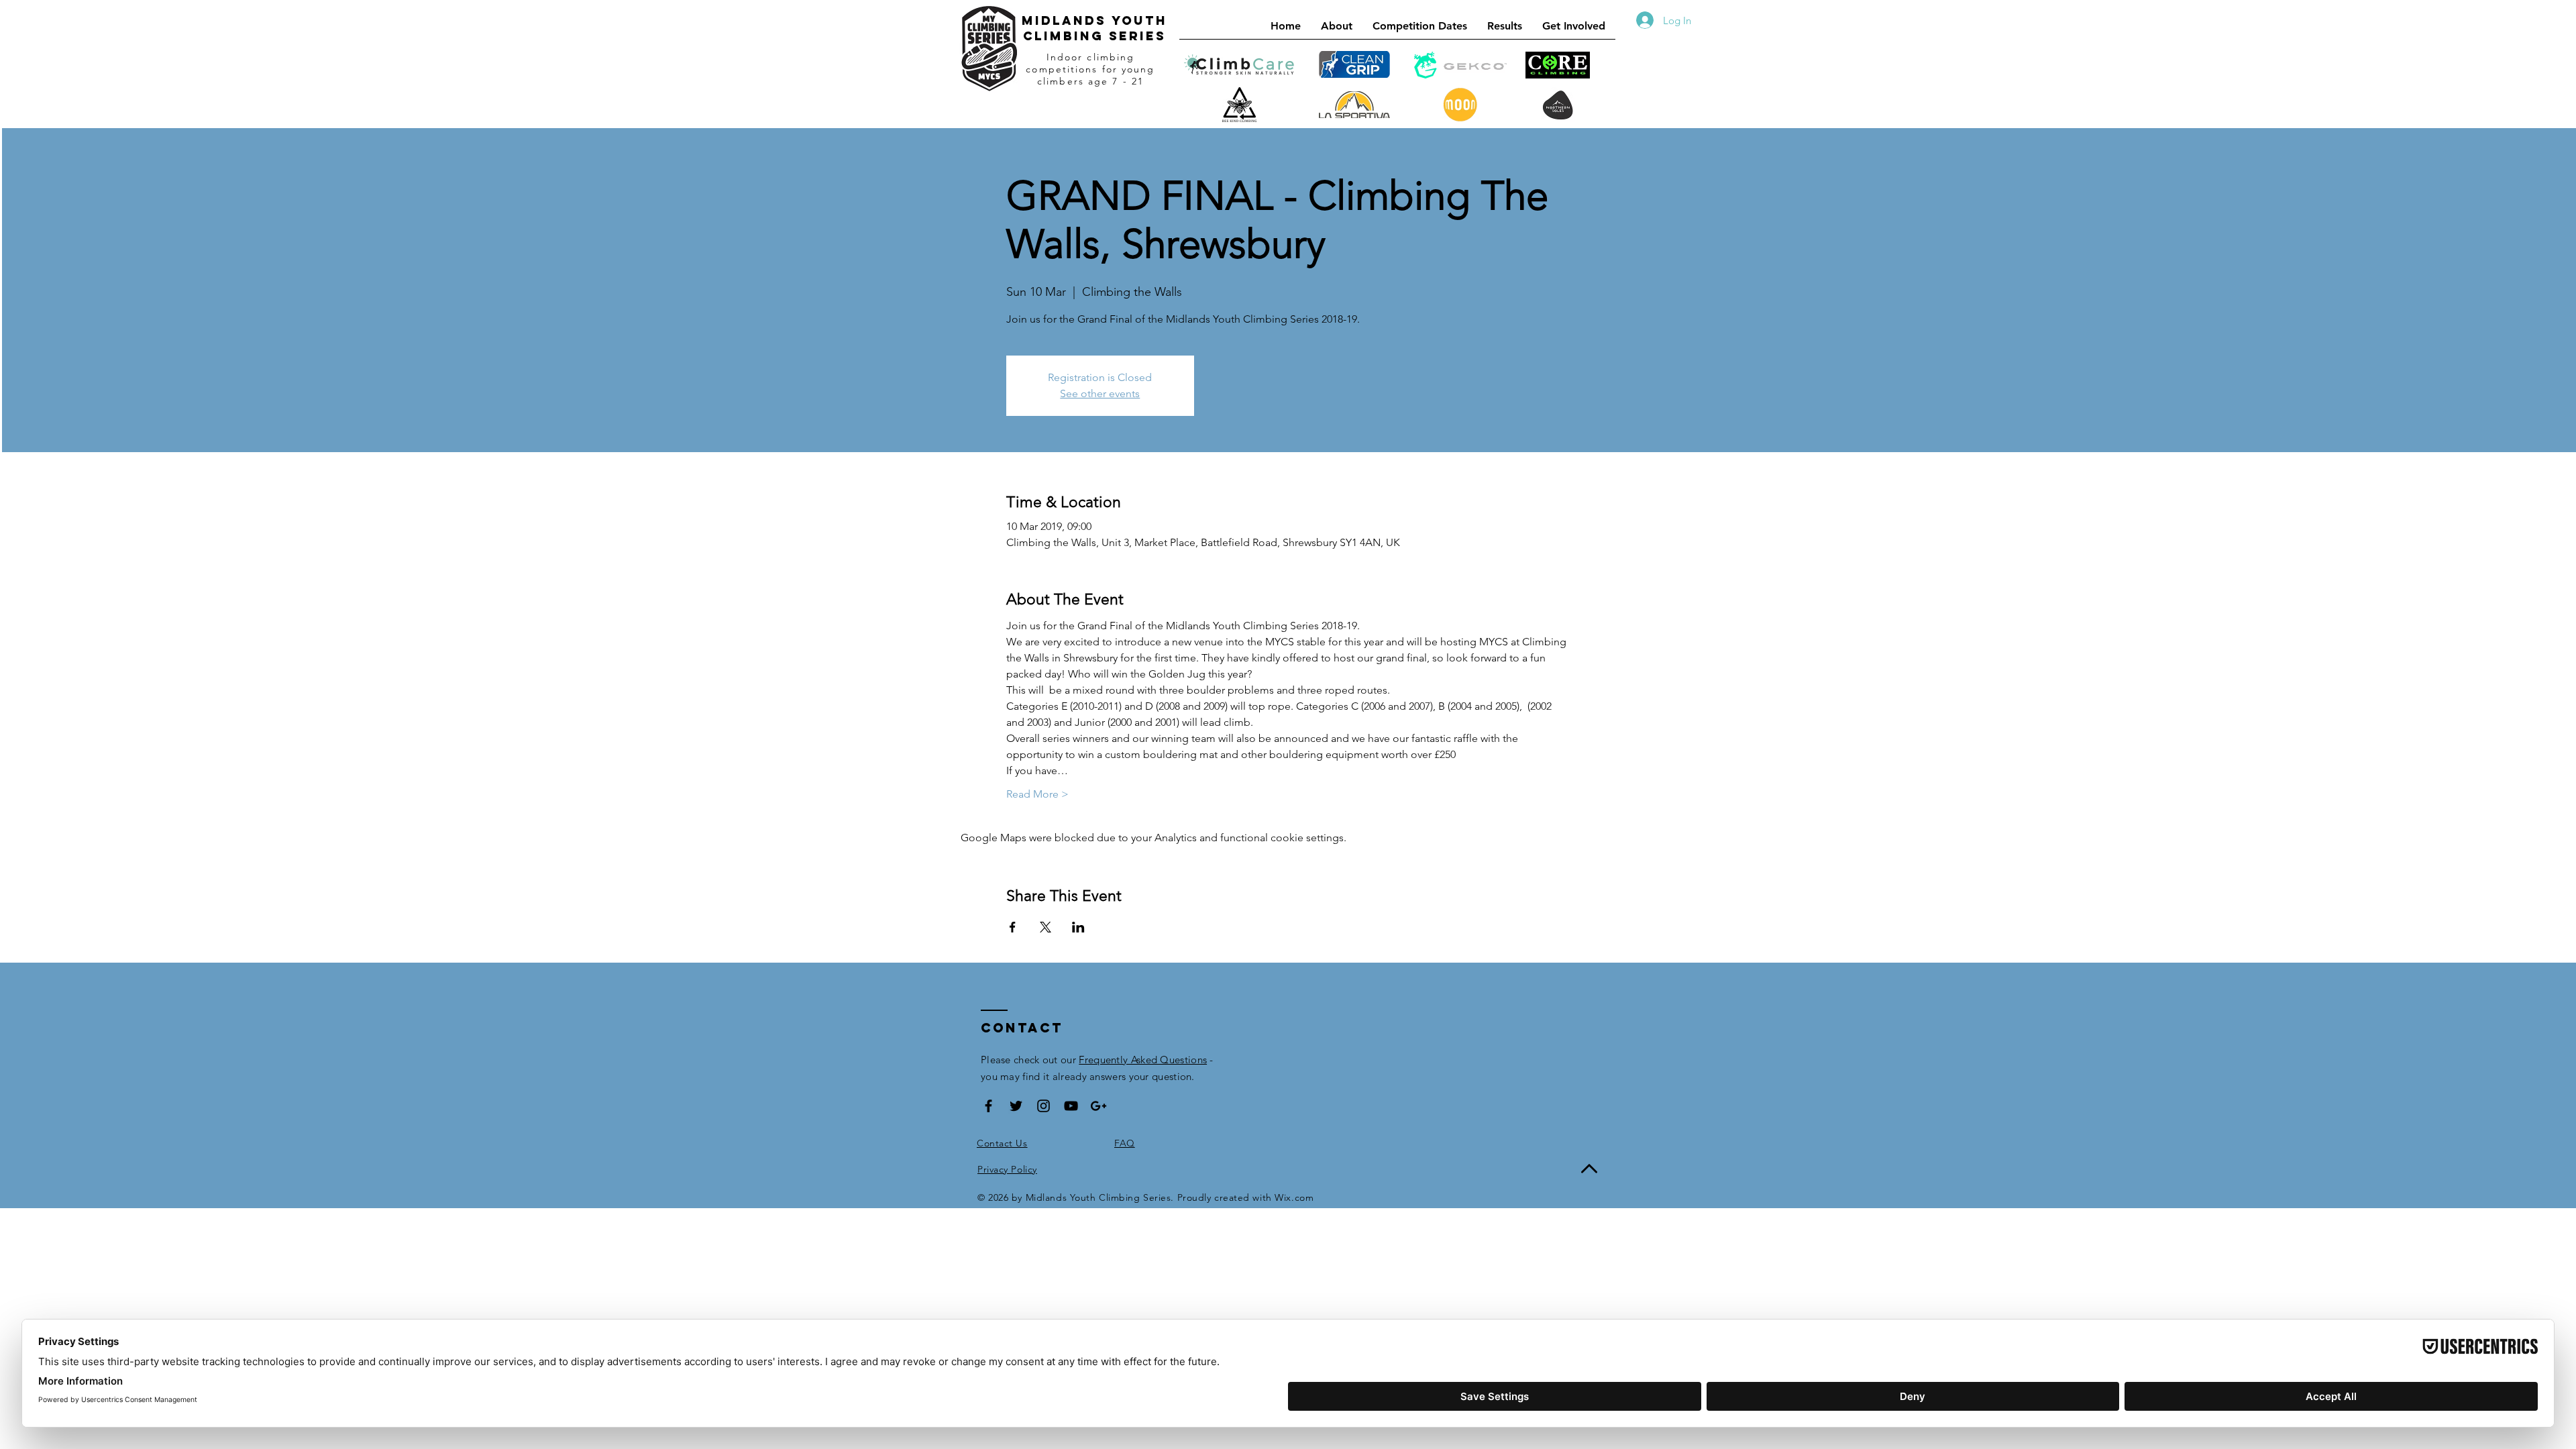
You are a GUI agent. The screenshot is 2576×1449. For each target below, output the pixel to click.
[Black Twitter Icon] (1016, 1106)
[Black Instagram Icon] (1043, 1106)
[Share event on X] (1045, 927)
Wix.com (1294, 1197)
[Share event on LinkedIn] (1078, 927)
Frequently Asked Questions (1143, 1060)
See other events (1100, 393)
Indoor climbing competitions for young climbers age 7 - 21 (1090, 69)
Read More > (1037, 794)
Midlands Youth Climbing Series (1094, 28)
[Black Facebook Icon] (988, 1106)
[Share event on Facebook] (1013, 927)
